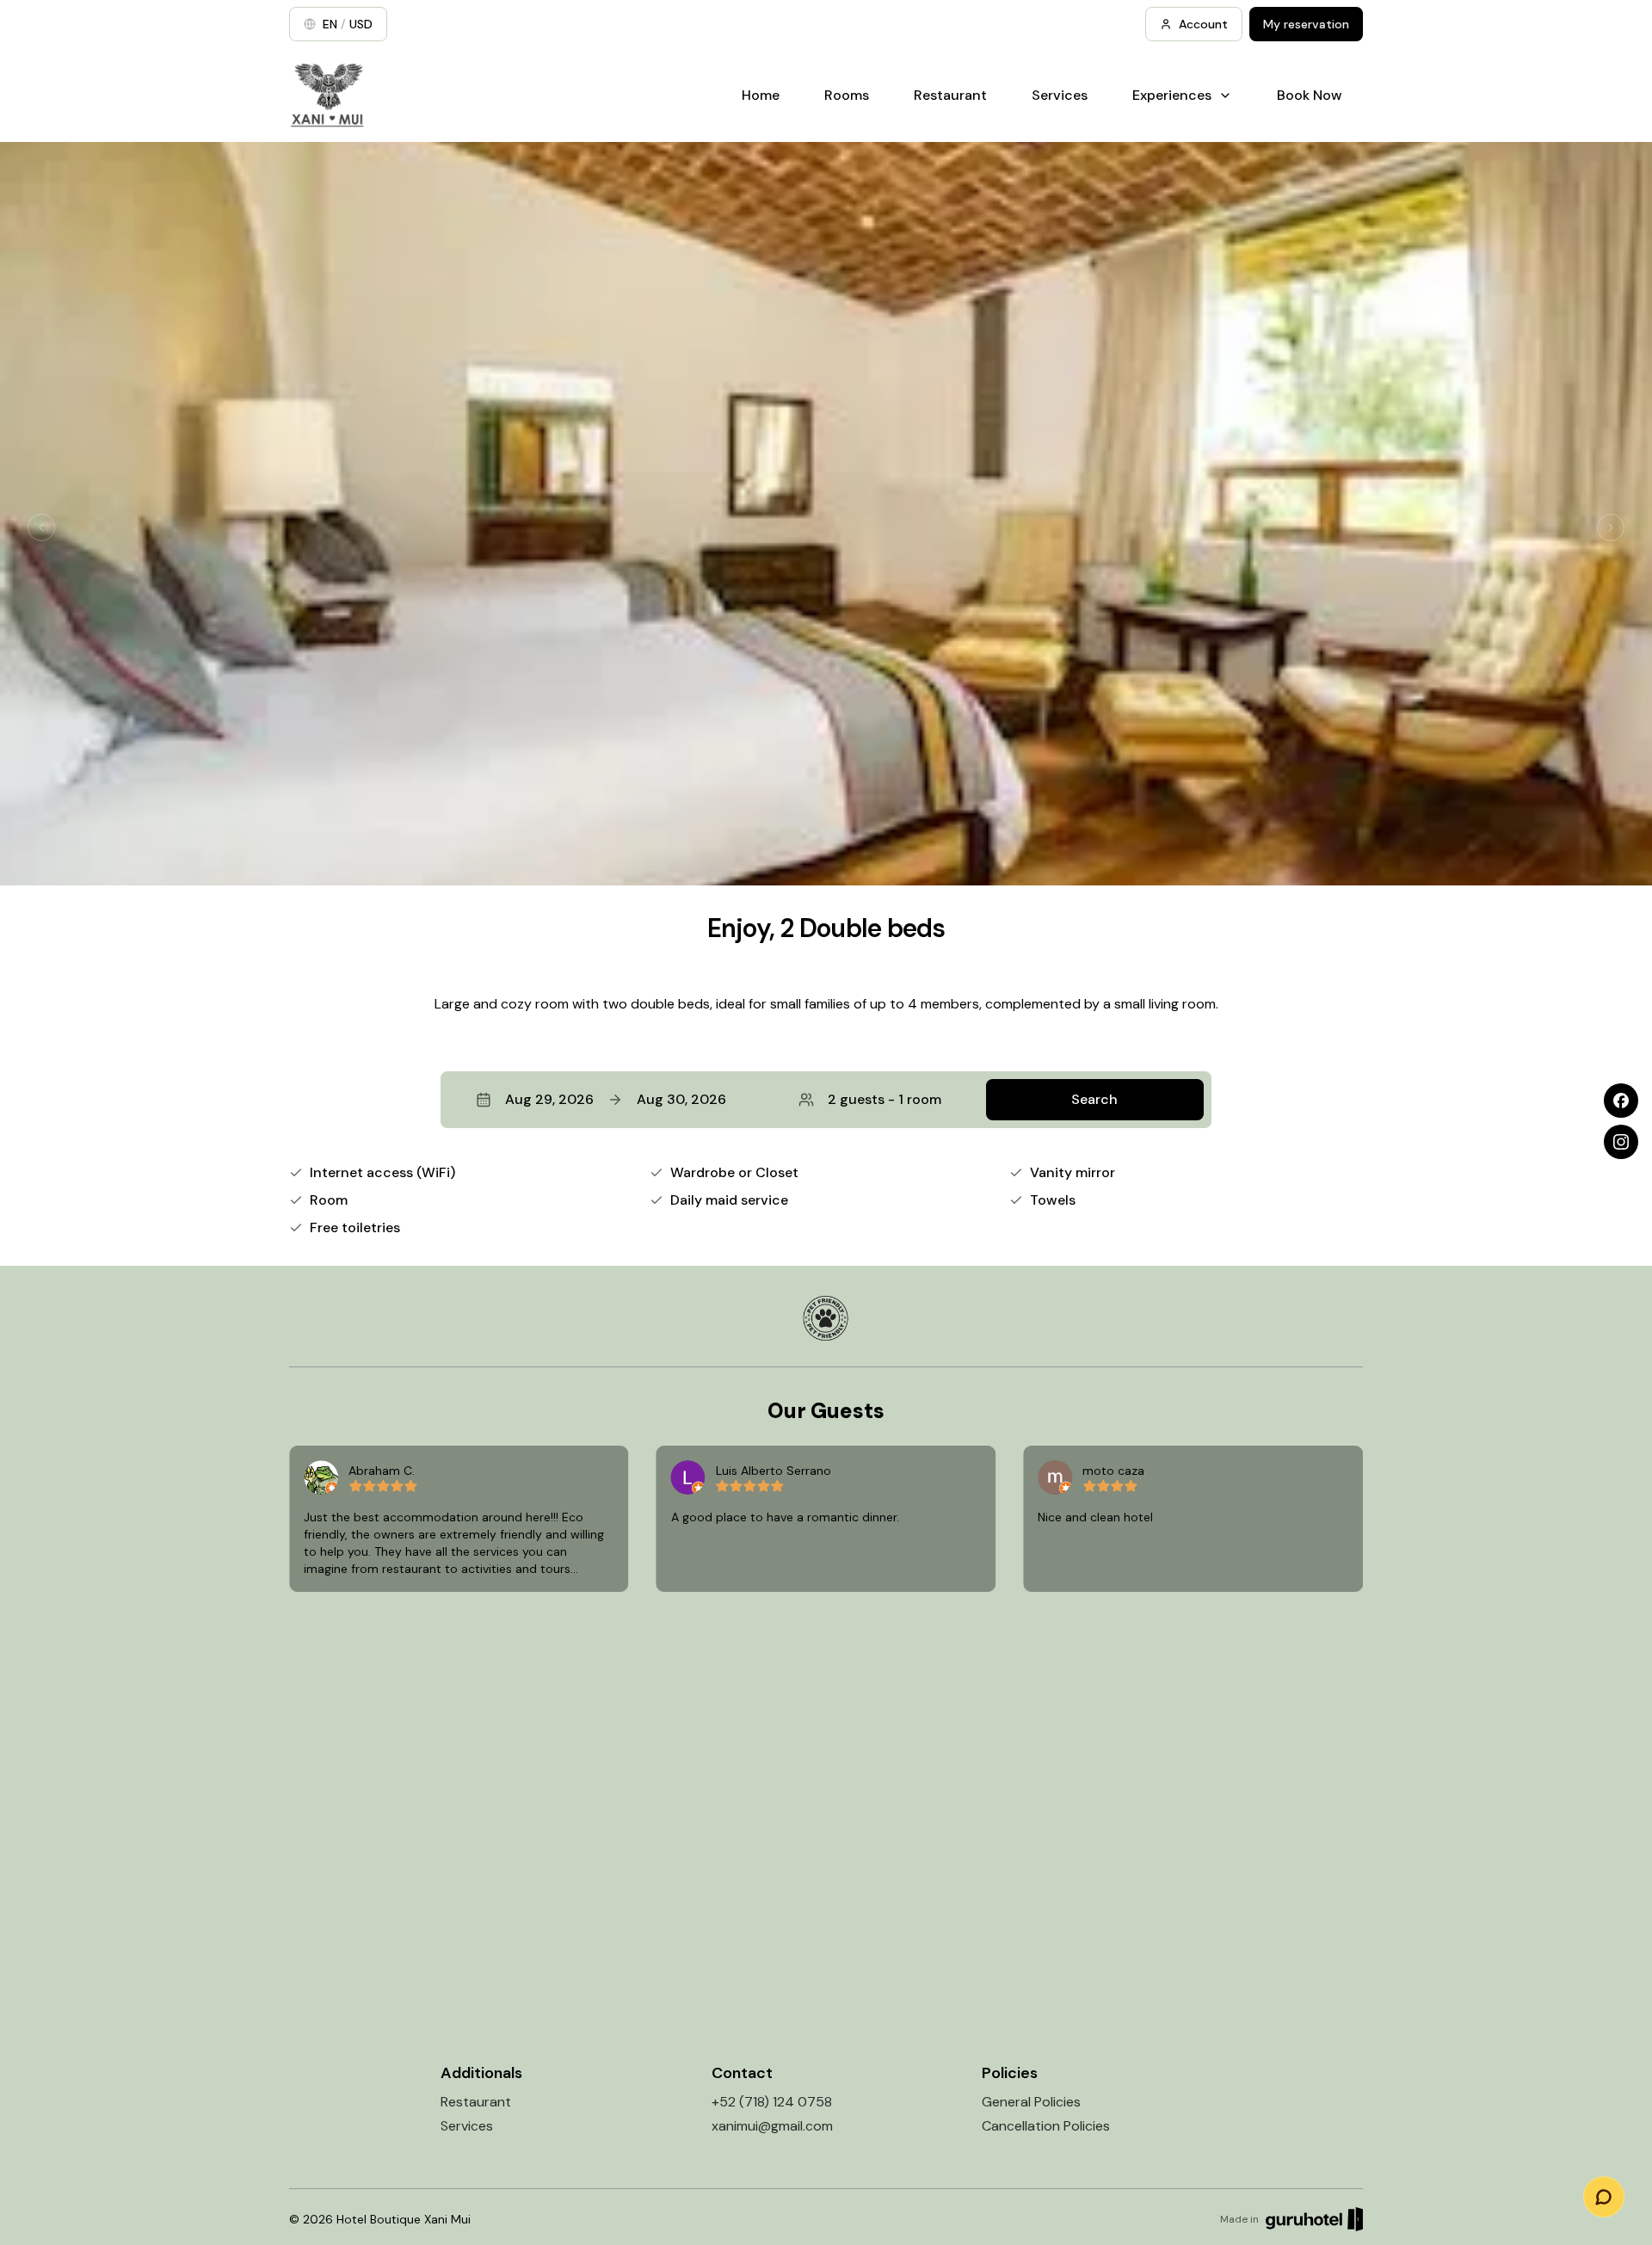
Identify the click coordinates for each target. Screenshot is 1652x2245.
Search (1094, 1099)
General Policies (1031, 2102)
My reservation (1306, 24)
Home (761, 95)
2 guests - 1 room (885, 1099)
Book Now (1310, 95)
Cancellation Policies (1046, 2126)
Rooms (847, 95)
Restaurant (950, 95)
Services (1060, 95)
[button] (826, 1100)
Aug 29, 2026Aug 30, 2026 (616, 1099)
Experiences (1172, 95)
